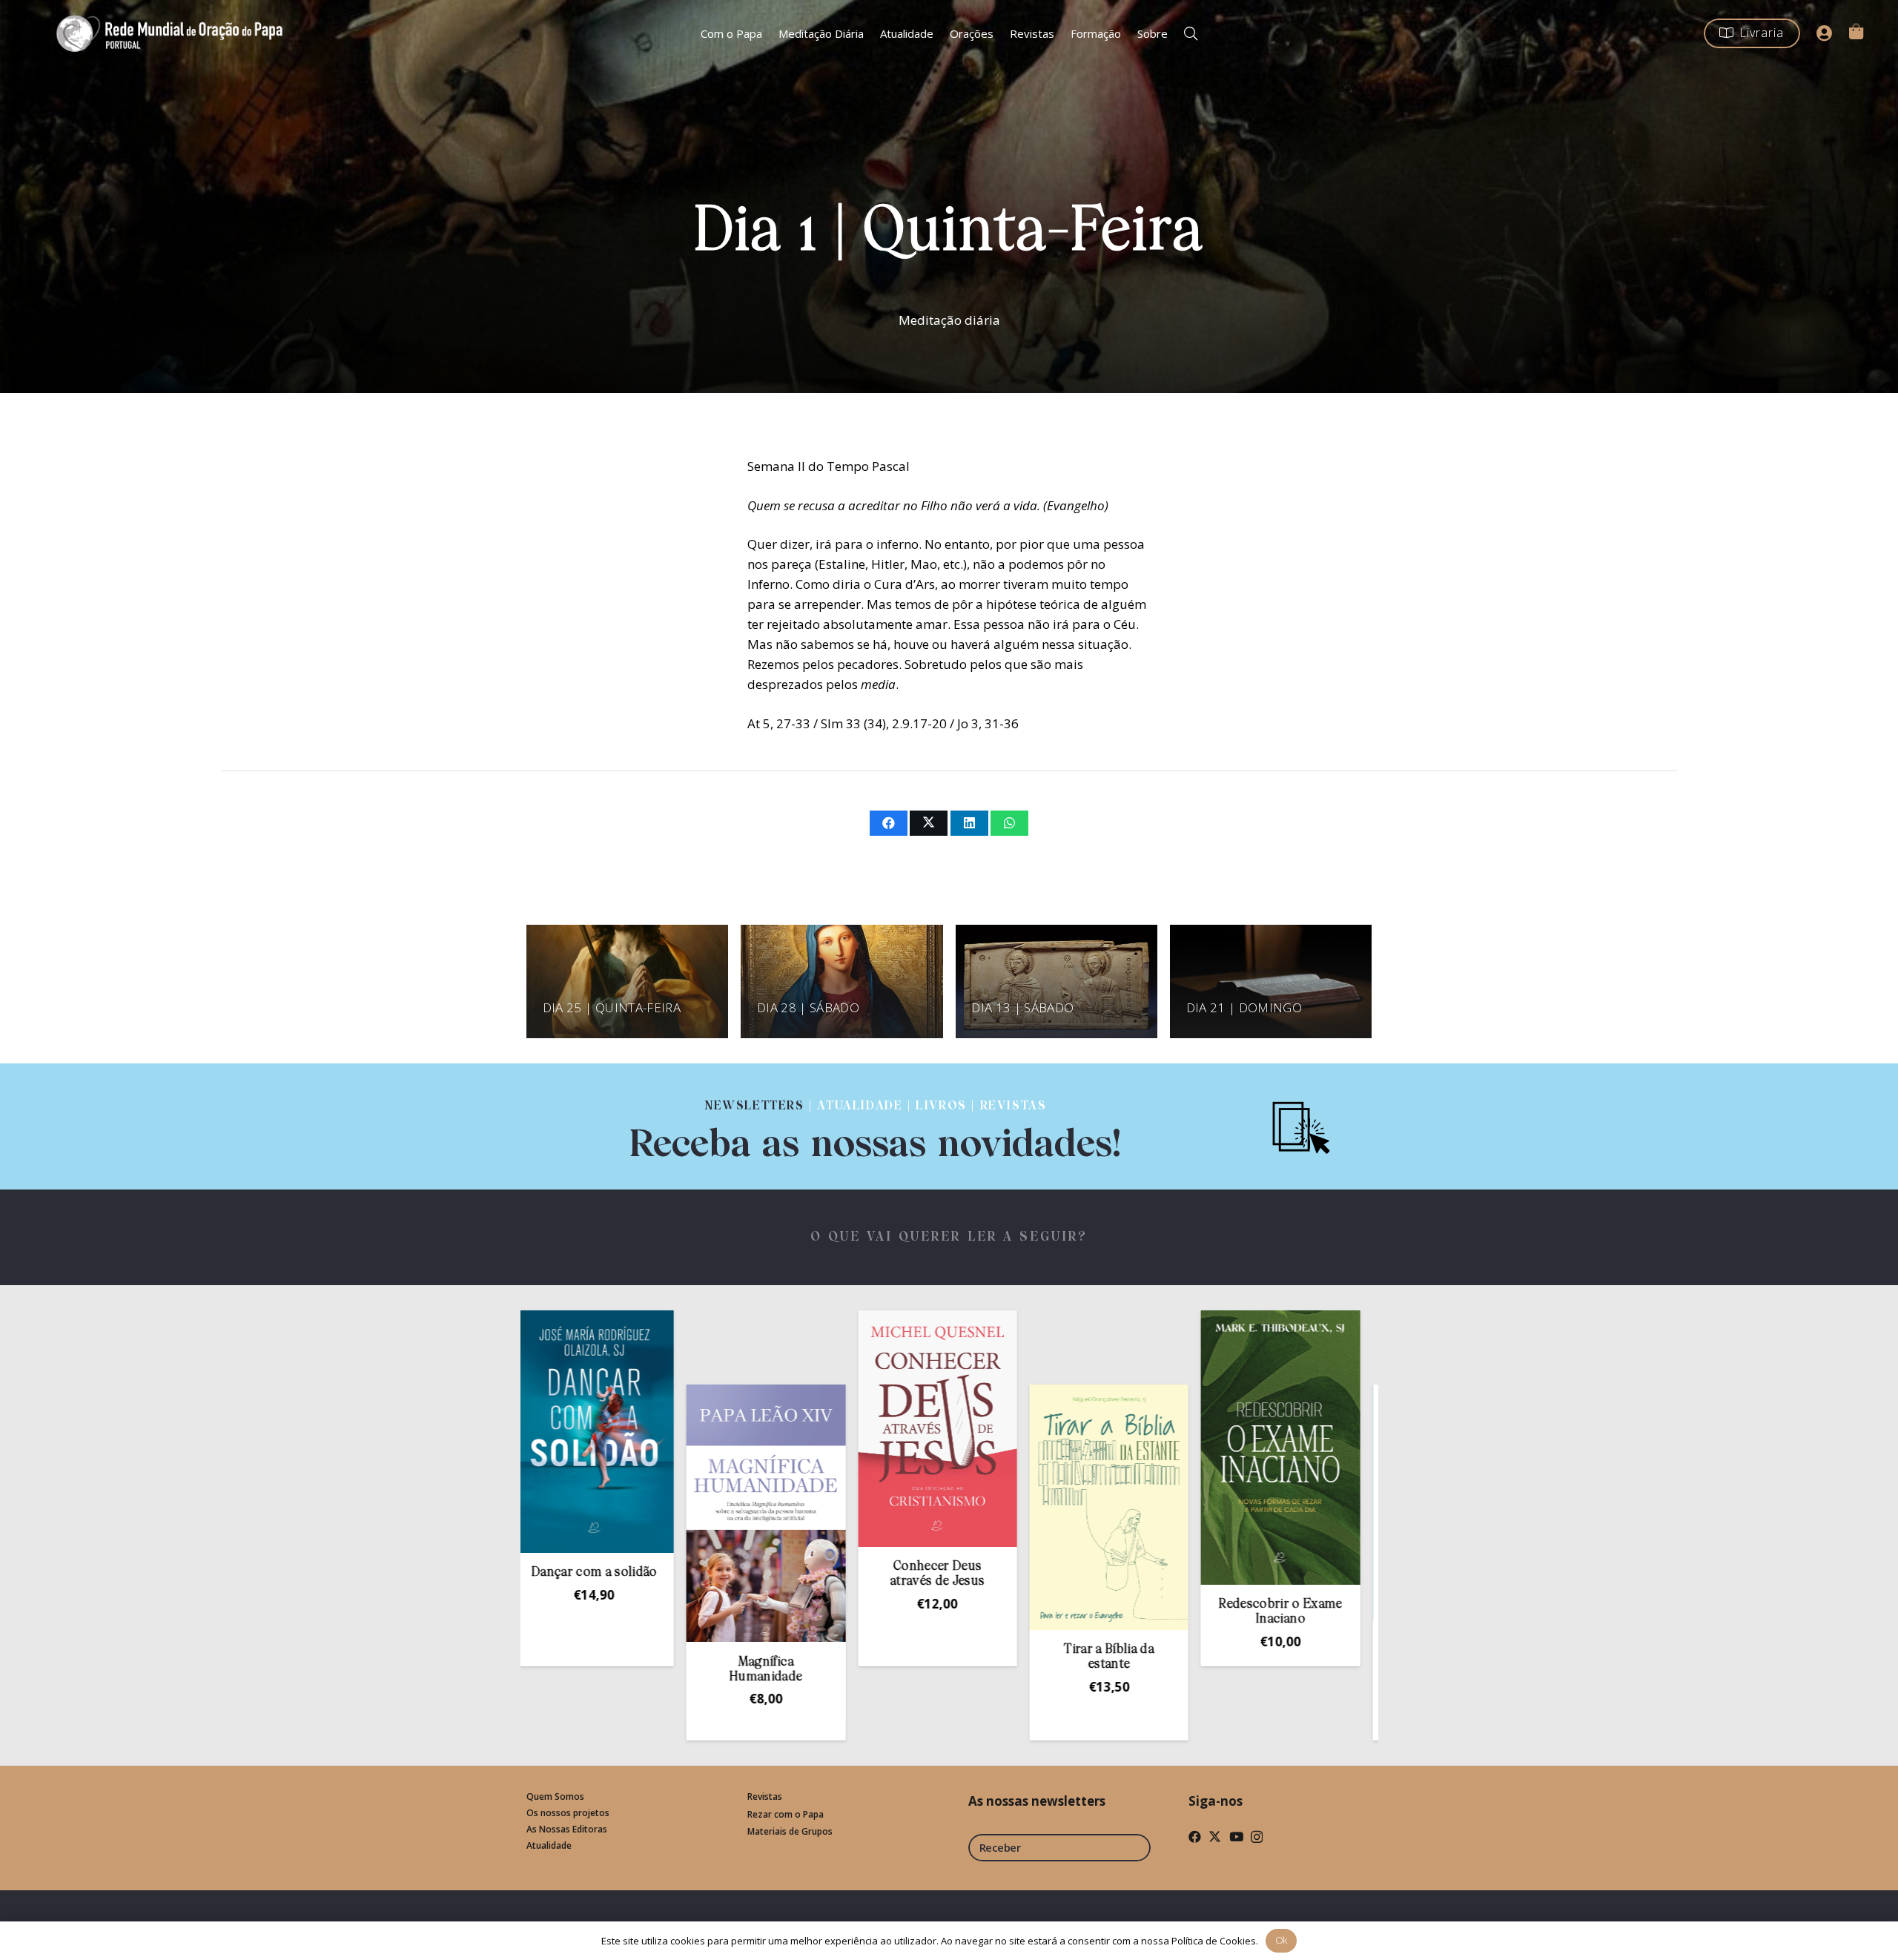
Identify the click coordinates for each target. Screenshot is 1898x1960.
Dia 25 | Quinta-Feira (612, 1007)
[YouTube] (1236, 1837)
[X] (1215, 1837)
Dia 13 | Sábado (1022, 1007)
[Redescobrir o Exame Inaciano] (1132, 1448)
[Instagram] (1257, 1837)
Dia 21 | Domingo (1244, 1007)
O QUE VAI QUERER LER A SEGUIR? (949, 1237)
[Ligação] (876, 1126)
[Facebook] (1195, 1837)
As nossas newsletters (1037, 1801)
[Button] (1825, 33)
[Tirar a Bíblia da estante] (960, 1507)
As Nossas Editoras (567, 1829)
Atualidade (549, 1845)
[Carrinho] (1856, 31)
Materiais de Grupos (790, 1831)
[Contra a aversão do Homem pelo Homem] (1303, 1502)
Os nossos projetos (568, 1813)
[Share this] (889, 823)
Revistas (765, 1796)
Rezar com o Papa (786, 1814)
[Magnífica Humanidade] (618, 1513)
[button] (1191, 33)
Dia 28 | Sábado (808, 1007)
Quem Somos (555, 1796)
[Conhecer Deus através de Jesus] (789, 1429)
